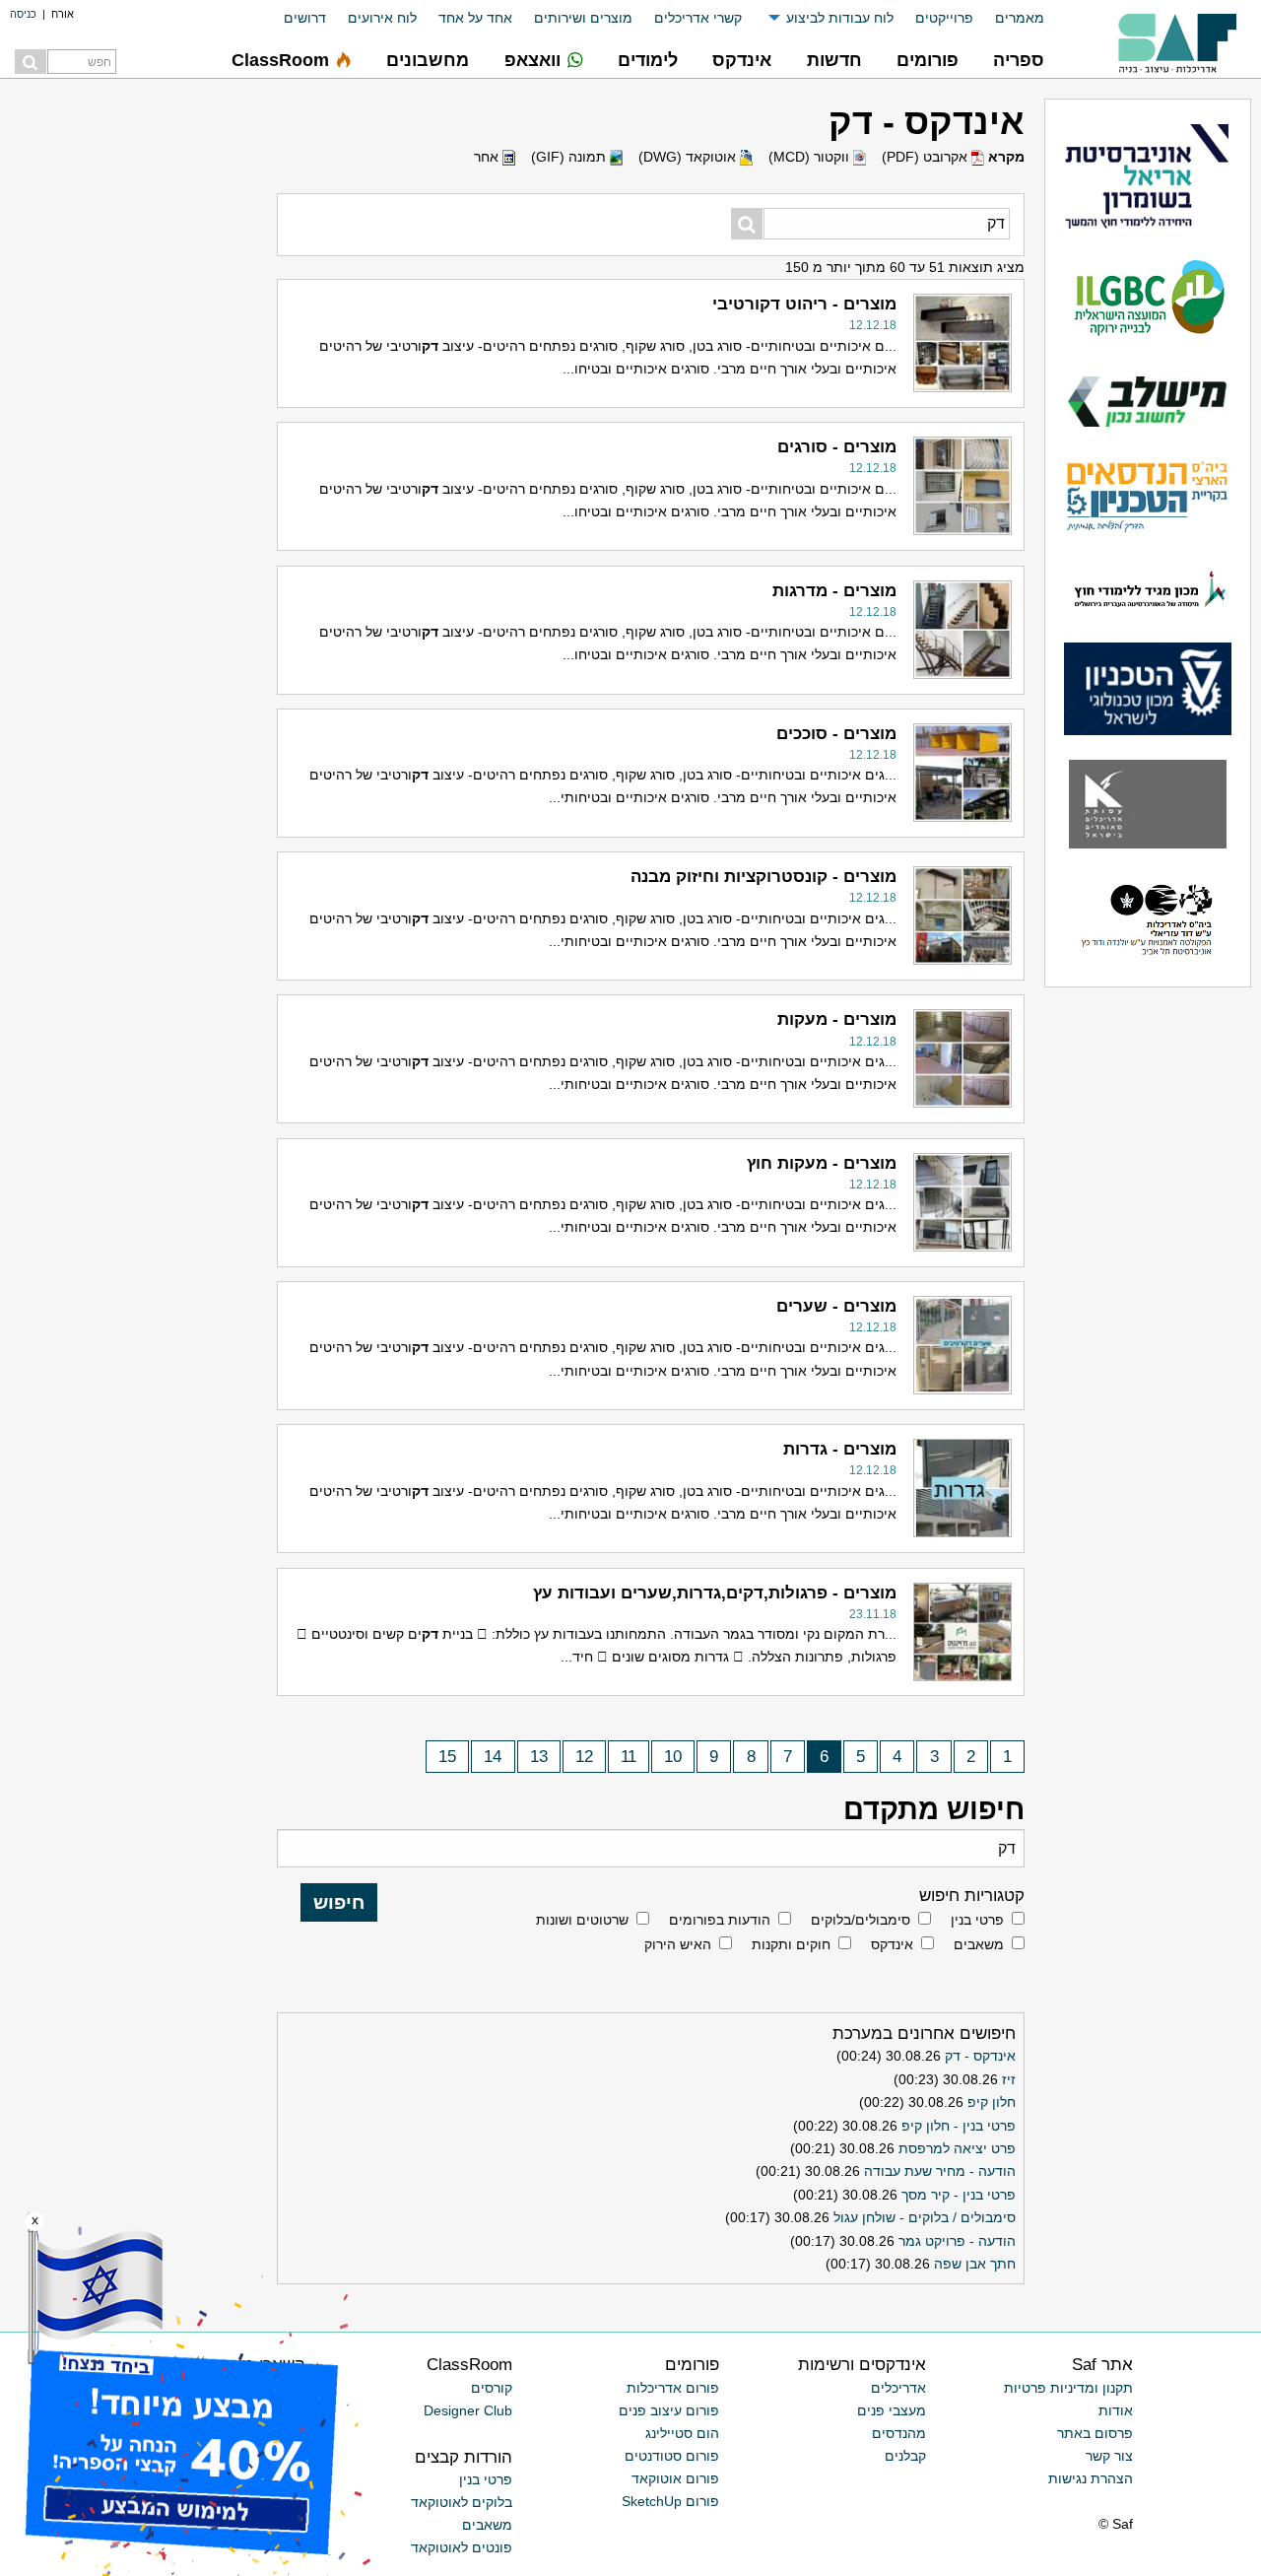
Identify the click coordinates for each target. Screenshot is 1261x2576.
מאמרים (1020, 18)
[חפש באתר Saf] (31, 62)
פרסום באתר (1095, 2433)
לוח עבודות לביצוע (840, 18)
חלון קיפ (992, 2102)
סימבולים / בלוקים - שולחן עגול (925, 2217)
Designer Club (468, 2410)
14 (493, 1757)
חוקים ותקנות (791, 1944)
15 (447, 1757)
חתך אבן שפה (975, 2264)
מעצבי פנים (892, 2410)
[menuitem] (1009, 18)
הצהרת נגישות (1091, 2478)
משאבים (979, 1944)
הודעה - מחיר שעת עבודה (940, 2171)
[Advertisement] (118, 1010)
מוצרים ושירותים (583, 18)
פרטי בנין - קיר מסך (959, 2195)
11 (629, 1757)
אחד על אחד (475, 18)
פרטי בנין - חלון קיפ (959, 2126)
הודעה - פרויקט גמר (957, 2241)
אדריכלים (898, 2388)
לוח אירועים (382, 18)
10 (673, 1757)
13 (539, 1757)
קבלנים (905, 2456)
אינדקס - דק (980, 2056)
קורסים (492, 2388)
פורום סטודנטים (672, 2456)
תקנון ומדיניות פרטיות (1068, 2388)
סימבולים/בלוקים (861, 1920)
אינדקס (892, 1944)
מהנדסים (899, 2433)
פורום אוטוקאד (675, 2478)
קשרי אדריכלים (698, 18)
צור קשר (1109, 2456)
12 (584, 1757)
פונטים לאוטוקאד (462, 2547)
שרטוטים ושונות (582, 1920)
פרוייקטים (944, 18)
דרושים (305, 18)
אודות (1116, 2410)
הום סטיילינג (682, 2433)
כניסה (23, 14)
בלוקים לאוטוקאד (462, 2502)
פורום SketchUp (670, 2501)
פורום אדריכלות (673, 2388)
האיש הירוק (678, 1944)
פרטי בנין (977, 1920)
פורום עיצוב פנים (669, 2410)
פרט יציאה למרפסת (957, 2148)
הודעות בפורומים (720, 1920)
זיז (1009, 2079)
